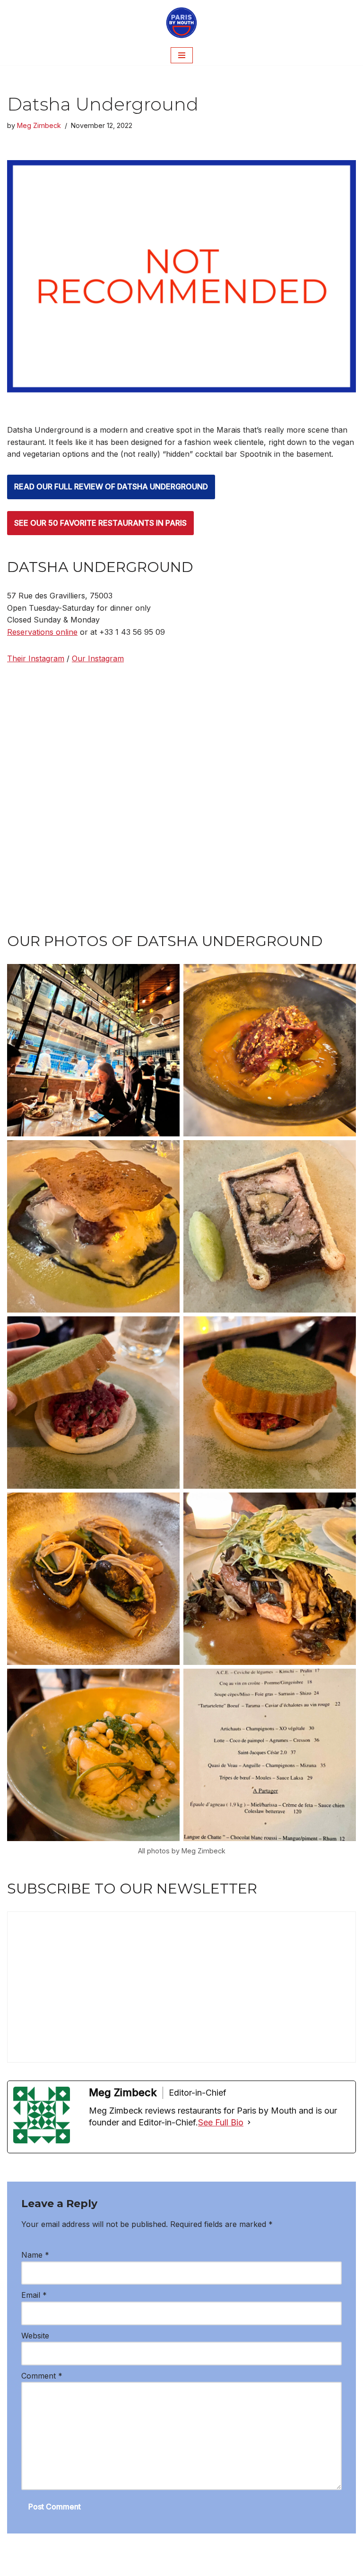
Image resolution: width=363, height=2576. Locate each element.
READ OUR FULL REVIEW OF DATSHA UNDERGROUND (111, 486)
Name (35, 2255)
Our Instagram (98, 658)
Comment (42, 2376)
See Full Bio (221, 2122)
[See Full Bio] (249, 2123)
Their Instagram (36, 658)
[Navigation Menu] (182, 55)
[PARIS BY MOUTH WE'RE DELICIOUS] (181, 23)
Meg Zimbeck (39, 125)
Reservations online (42, 632)
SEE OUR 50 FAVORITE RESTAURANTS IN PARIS (100, 523)
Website (35, 2336)
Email (34, 2295)
